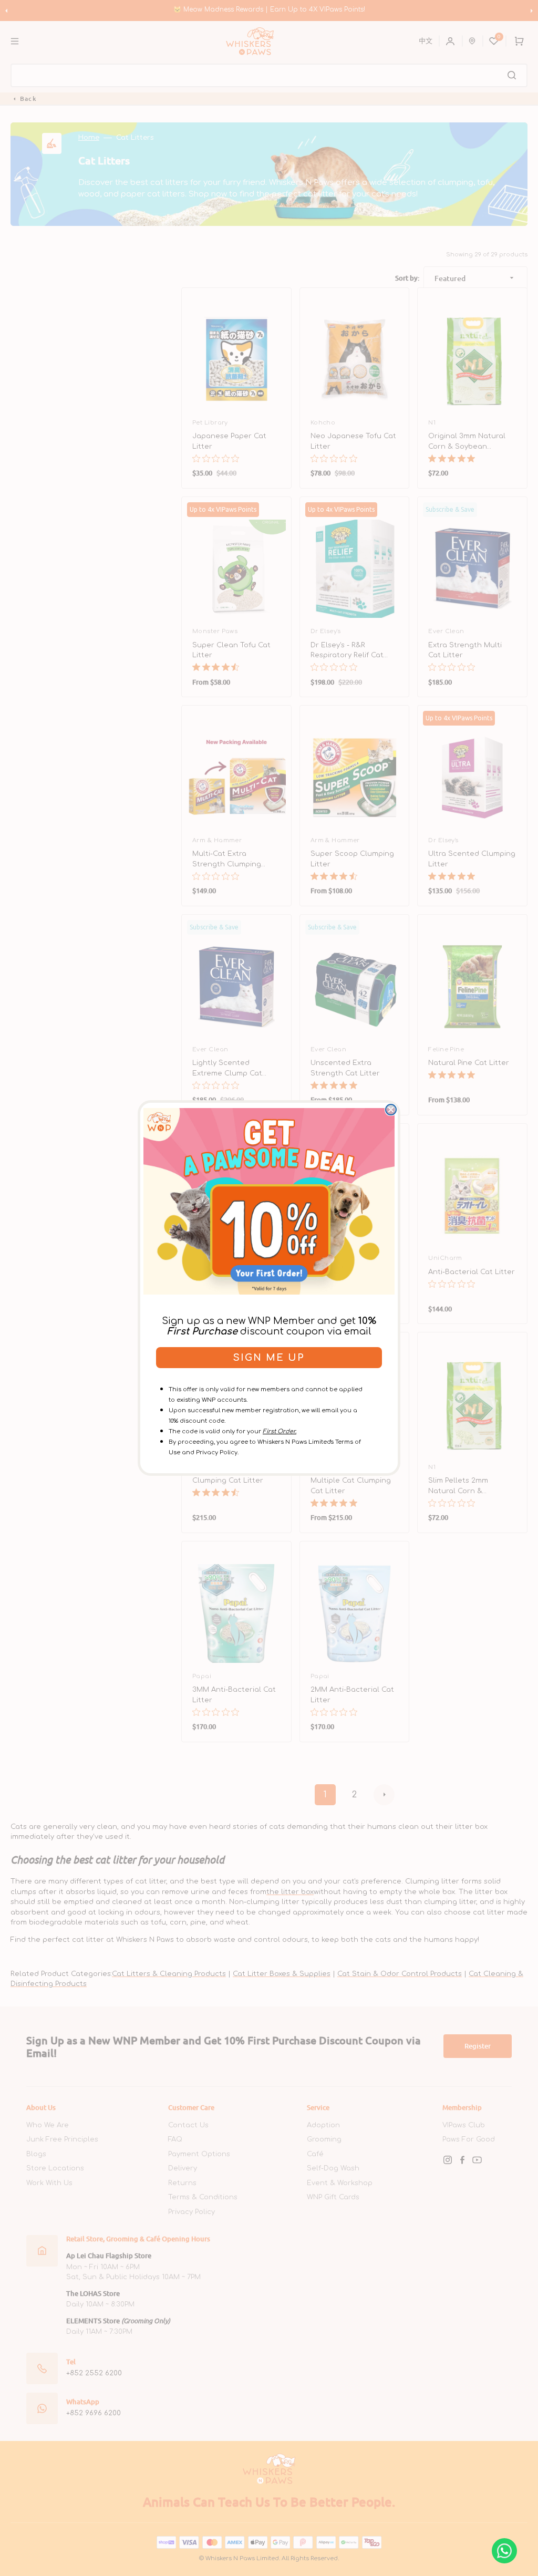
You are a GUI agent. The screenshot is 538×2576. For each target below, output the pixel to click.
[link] (269, 1201)
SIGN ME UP (269, 1358)
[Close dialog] (391, 1110)
